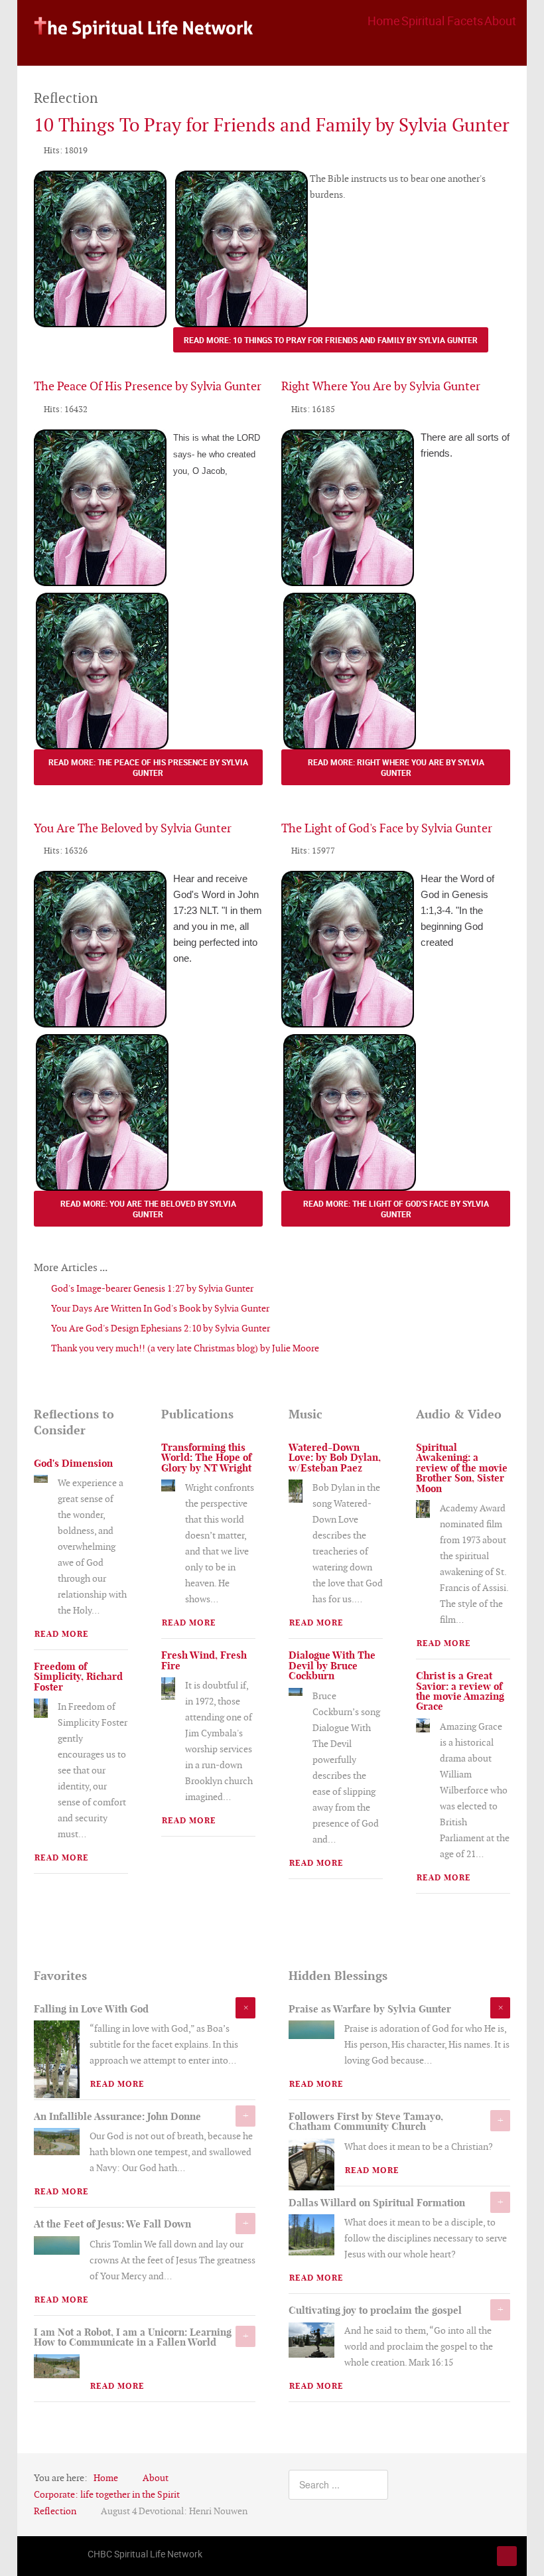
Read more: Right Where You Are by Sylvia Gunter (396, 767)
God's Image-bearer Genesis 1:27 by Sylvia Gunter (151, 1288)
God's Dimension (73, 1463)
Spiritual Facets (442, 21)
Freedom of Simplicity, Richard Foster (78, 1677)
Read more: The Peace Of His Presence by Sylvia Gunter (148, 767)
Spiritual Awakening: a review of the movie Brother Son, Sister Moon (462, 1468)
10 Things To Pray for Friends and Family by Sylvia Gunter (272, 125)
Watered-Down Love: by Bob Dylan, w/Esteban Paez (335, 1458)
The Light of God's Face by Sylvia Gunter (387, 828)
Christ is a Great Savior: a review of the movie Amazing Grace (460, 1691)
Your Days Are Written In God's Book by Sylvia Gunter (159, 1308)
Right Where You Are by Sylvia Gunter (381, 386)
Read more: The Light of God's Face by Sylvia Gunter (396, 1209)
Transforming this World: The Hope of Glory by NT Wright (206, 1458)
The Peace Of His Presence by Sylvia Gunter (148, 386)
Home (384, 21)
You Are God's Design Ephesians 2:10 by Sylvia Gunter (160, 1328)
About (500, 21)
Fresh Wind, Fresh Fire (204, 1660)
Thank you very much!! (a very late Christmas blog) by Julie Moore (184, 1348)
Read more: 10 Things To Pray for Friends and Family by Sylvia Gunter (331, 340)
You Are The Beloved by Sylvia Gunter (133, 828)
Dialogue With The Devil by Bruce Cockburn (332, 1665)
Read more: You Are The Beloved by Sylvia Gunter (148, 1209)
